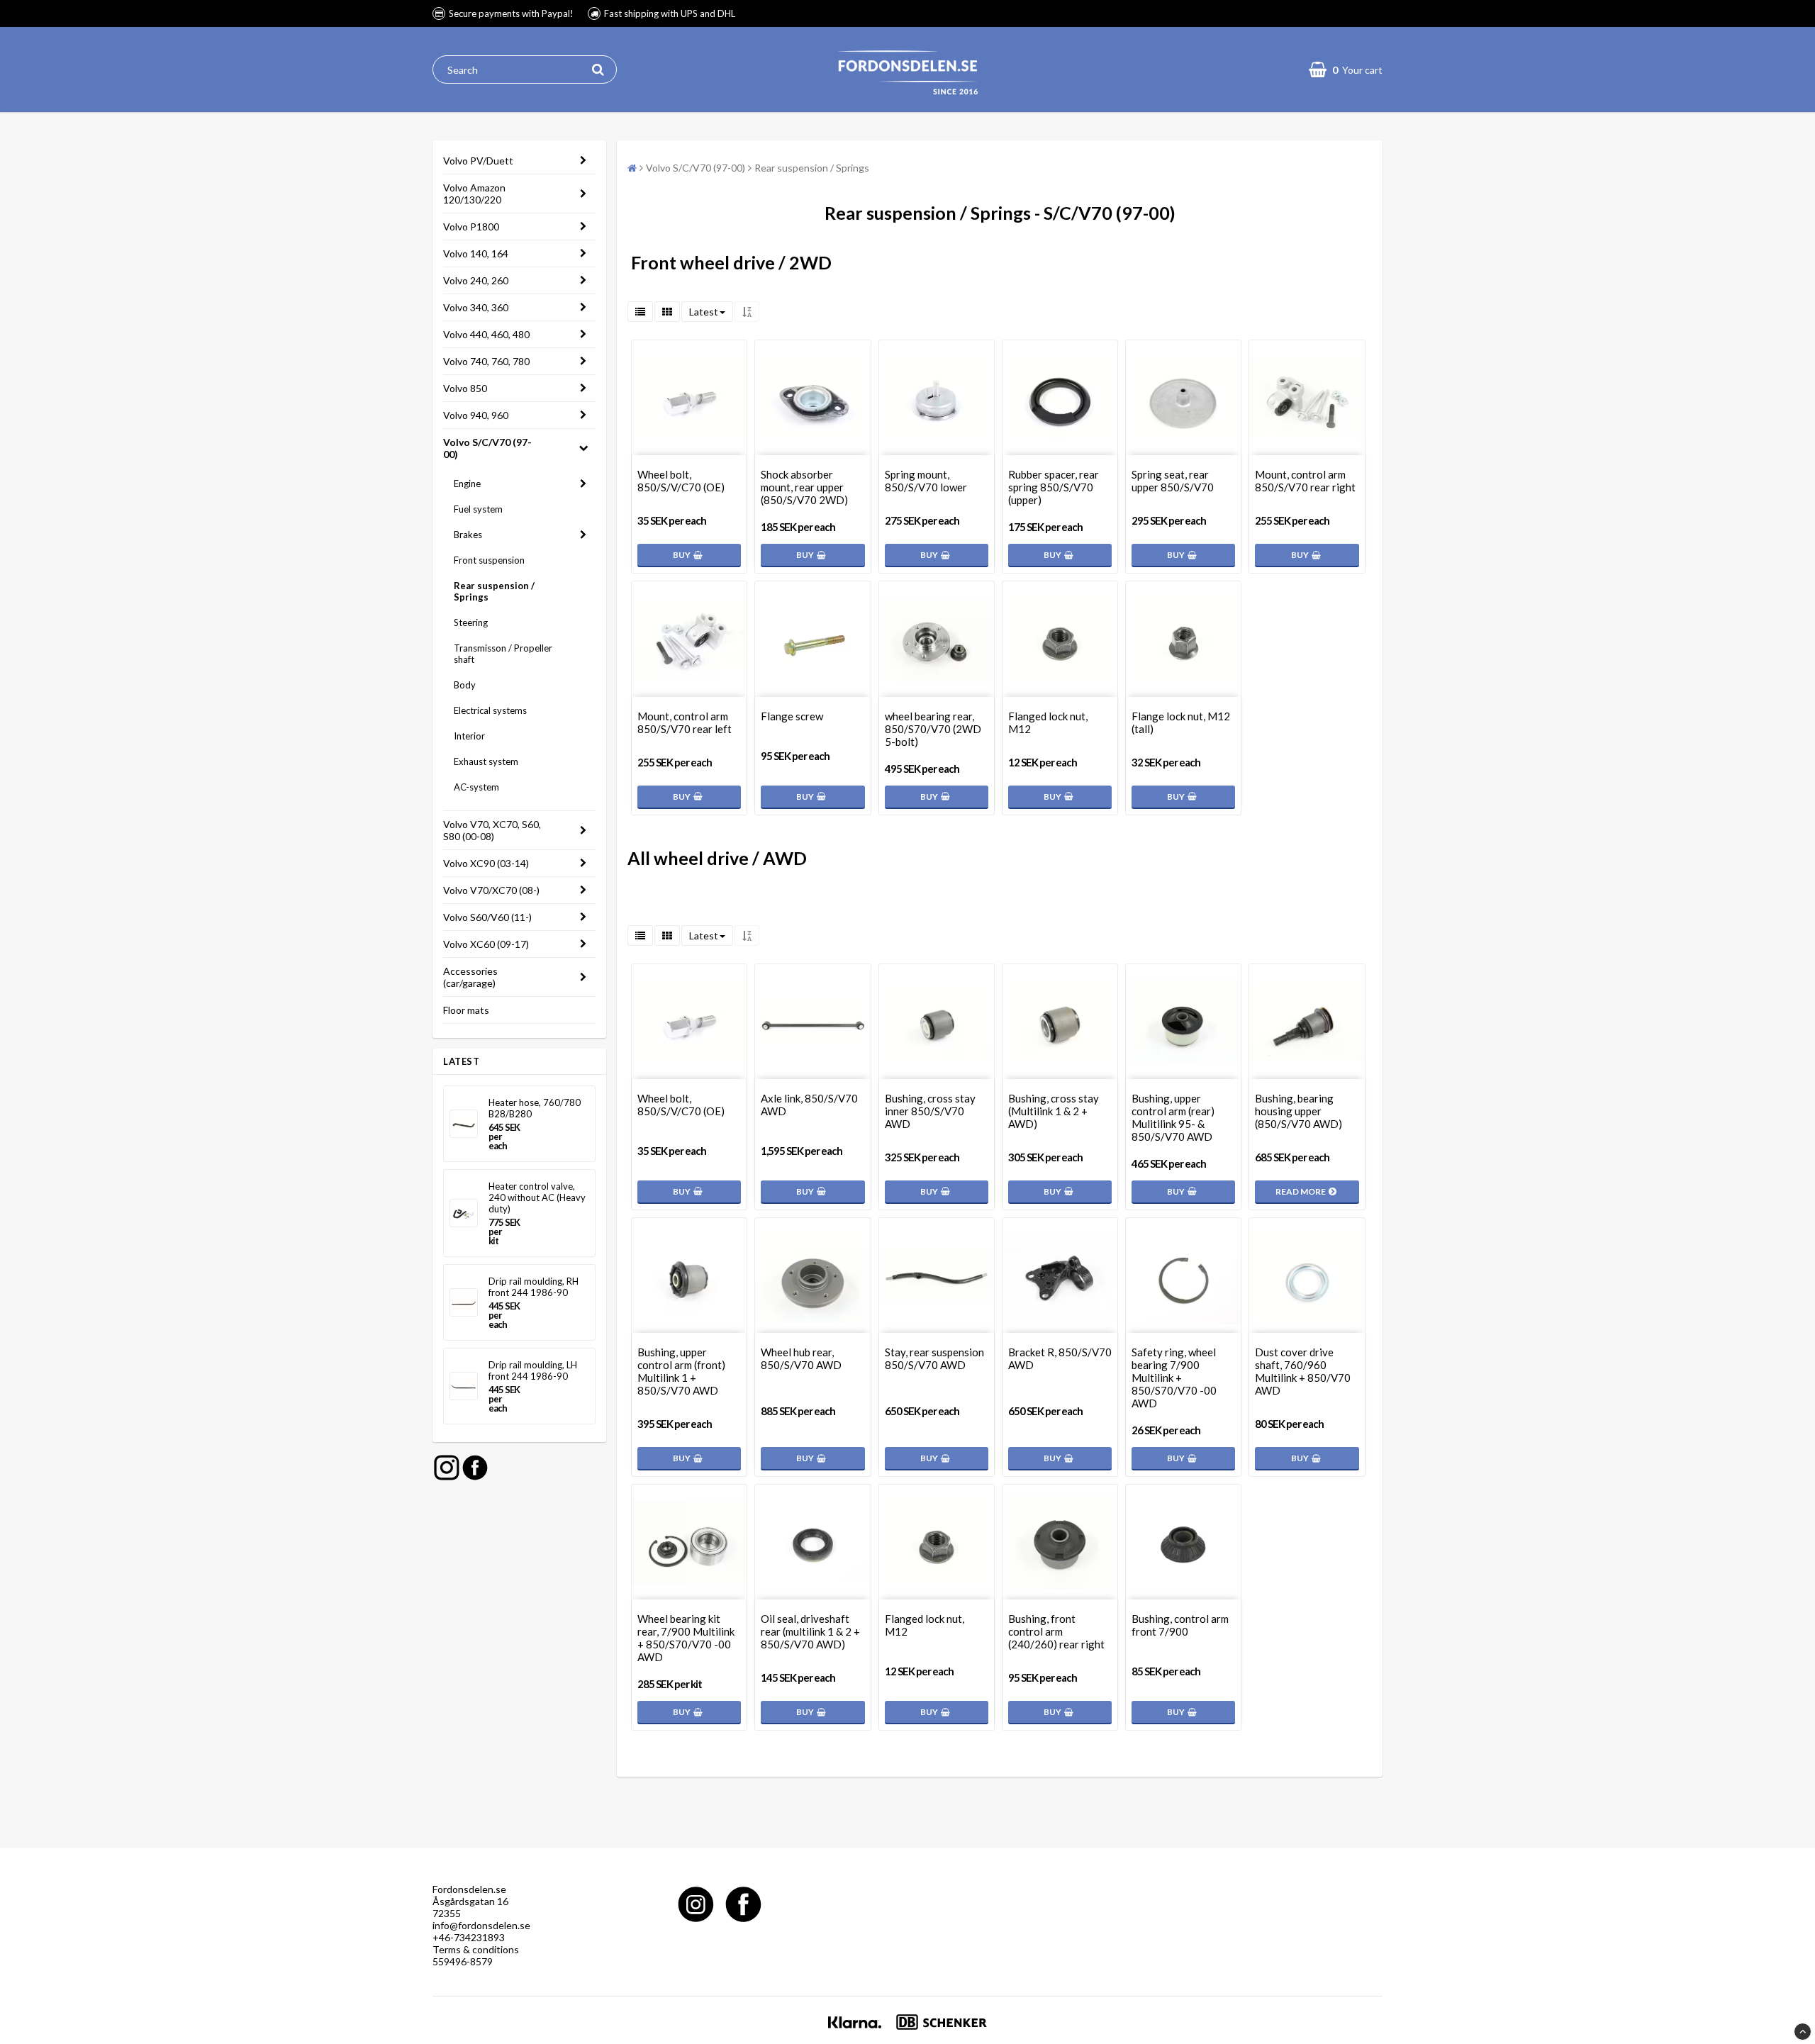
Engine (467, 484)
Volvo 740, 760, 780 (486, 361)
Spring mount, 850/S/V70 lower (926, 481)
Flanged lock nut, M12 (1048, 722)
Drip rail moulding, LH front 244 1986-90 (533, 1370)
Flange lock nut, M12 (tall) (1181, 722)
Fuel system (478, 509)
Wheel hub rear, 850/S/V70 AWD (801, 1358)
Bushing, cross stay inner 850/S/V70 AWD (930, 1111)
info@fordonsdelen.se (481, 1925)
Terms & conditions (476, 1949)
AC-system (476, 787)
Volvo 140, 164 (476, 253)
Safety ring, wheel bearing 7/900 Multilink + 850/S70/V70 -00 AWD (1174, 1378)
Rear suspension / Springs (494, 591)
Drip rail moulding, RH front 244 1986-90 (534, 1287)
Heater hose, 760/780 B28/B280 (535, 1108)
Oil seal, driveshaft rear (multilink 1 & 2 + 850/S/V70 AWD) (810, 1631)
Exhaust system (486, 761)
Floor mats (466, 1010)
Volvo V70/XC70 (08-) (491, 890)
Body (465, 685)
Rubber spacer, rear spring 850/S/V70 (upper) (1054, 487)
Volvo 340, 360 (476, 307)
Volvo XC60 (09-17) (486, 944)
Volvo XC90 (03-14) (486, 863)
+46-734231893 (469, 1937)
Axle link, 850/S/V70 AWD (809, 1105)
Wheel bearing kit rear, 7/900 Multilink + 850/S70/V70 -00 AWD (686, 1638)
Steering (471, 622)
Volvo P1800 (471, 227)
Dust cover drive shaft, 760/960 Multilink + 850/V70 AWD (1303, 1371)
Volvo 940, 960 (476, 415)
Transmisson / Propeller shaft (503, 654)
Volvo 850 (465, 388)
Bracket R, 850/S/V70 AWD (1060, 1358)
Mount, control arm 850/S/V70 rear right (1305, 481)
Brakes (468, 535)
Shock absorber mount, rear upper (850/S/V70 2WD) (804, 487)
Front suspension (489, 560)
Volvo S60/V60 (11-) (487, 917)
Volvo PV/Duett (478, 161)
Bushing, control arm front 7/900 (1180, 1625)
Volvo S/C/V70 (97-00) (487, 448)
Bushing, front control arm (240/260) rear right (1056, 1631)
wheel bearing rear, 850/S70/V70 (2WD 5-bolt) (933, 729)
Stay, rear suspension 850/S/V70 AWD (934, 1358)
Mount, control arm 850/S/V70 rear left (685, 722)
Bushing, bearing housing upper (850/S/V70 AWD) (1299, 1111)
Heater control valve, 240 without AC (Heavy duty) (537, 1197)
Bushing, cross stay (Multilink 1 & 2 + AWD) (1054, 1111)
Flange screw (792, 716)
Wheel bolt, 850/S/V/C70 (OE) (681, 481)
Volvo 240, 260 (476, 280)
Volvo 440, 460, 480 (486, 334)
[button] (1346, 69)
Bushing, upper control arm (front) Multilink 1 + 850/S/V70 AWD (681, 1371)
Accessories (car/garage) (470, 977)
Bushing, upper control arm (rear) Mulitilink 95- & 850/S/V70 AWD (1173, 1117)
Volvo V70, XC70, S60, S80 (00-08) (492, 830)
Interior (469, 736)
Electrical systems (490, 710)
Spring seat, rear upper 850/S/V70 (1173, 481)
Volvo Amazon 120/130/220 (474, 194)
